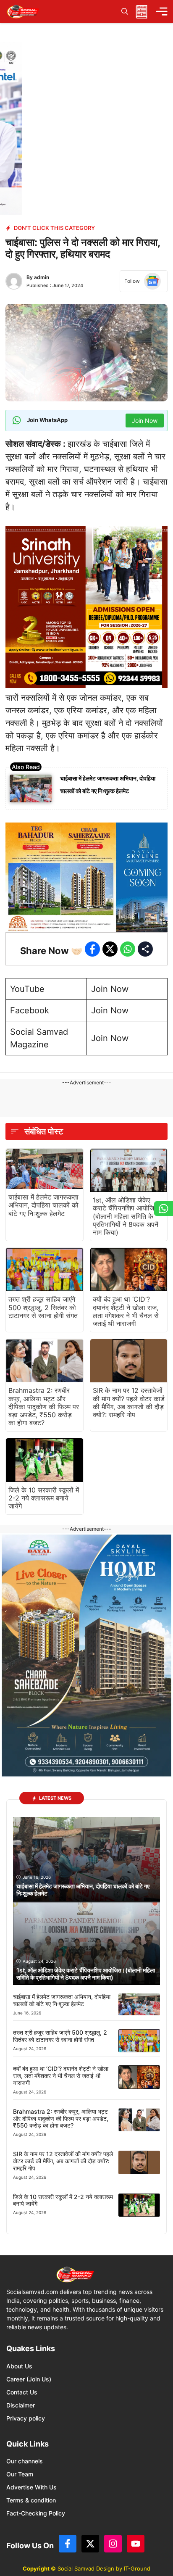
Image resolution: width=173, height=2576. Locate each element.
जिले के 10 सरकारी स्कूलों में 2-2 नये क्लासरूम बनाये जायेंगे (44, 1498)
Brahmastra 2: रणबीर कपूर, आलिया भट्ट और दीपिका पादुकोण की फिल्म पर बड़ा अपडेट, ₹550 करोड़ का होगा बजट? (44, 1407)
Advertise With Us (31, 2487)
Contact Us (22, 2392)
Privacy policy (26, 2418)
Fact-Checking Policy (36, 2513)
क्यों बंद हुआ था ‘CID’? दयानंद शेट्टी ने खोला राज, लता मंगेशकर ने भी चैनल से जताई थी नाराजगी (126, 1311)
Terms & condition (31, 2500)
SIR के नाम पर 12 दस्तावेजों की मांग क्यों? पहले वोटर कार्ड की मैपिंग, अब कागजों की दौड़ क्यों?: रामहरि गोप (129, 1403)
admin (42, 277)
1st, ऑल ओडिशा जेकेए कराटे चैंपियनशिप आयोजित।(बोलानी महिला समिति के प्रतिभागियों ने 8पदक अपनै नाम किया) (128, 1216)
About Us (19, 2366)
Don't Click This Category (54, 228)
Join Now (110, 989)
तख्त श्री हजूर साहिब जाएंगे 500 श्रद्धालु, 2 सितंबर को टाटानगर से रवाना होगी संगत (43, 1307)
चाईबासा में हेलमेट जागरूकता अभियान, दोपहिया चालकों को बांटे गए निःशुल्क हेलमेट (43, 1205)
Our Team (20, 2474)
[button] (125, 12)
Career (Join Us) (29, 2379)
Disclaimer (21, 2405)
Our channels (25, 2461)
